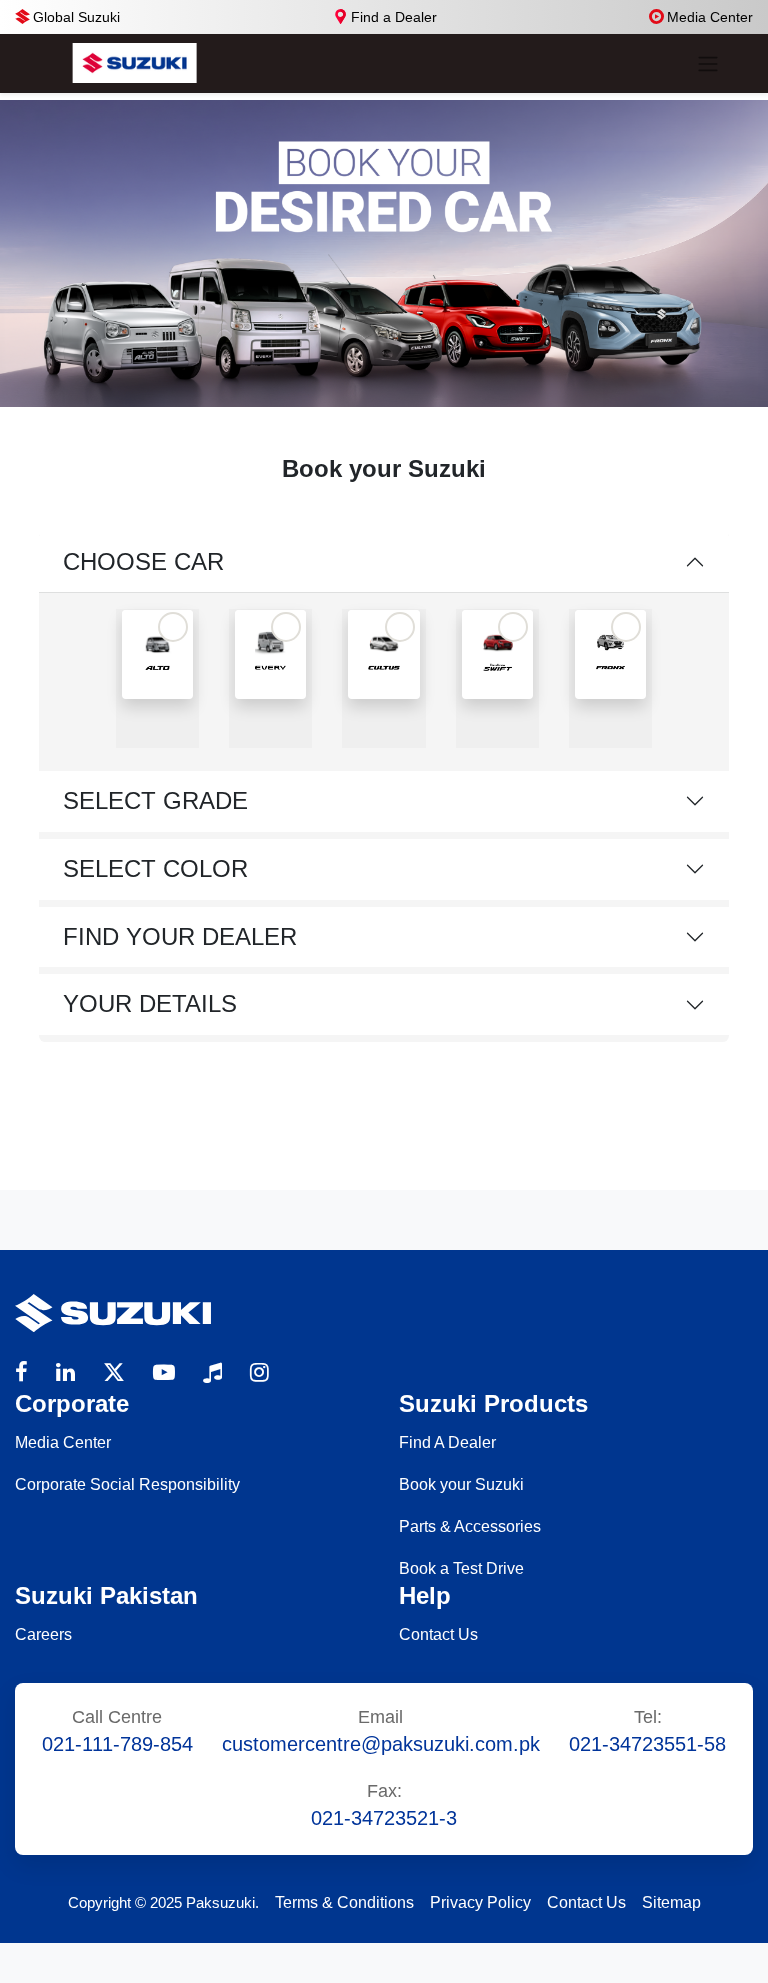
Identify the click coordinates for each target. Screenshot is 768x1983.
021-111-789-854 (117, 1744)
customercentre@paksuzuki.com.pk (381, 1744)
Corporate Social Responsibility (127, 1484)
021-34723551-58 (647, 1744)
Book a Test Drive (461, 1568)
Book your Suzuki (461, 1484)
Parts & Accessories (470, 1526)
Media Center (710, 17)
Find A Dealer (447, 1442)
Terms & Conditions (344, 1902)
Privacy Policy (480, 1902)
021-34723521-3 (384, 1818)
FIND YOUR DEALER (180, 936)
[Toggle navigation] (708, 63)
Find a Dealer (394, 17)
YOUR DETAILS (150, 1003)
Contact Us (438, 1634)
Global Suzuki (76, 17)
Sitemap (671, 1902)
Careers (43, 1634)
